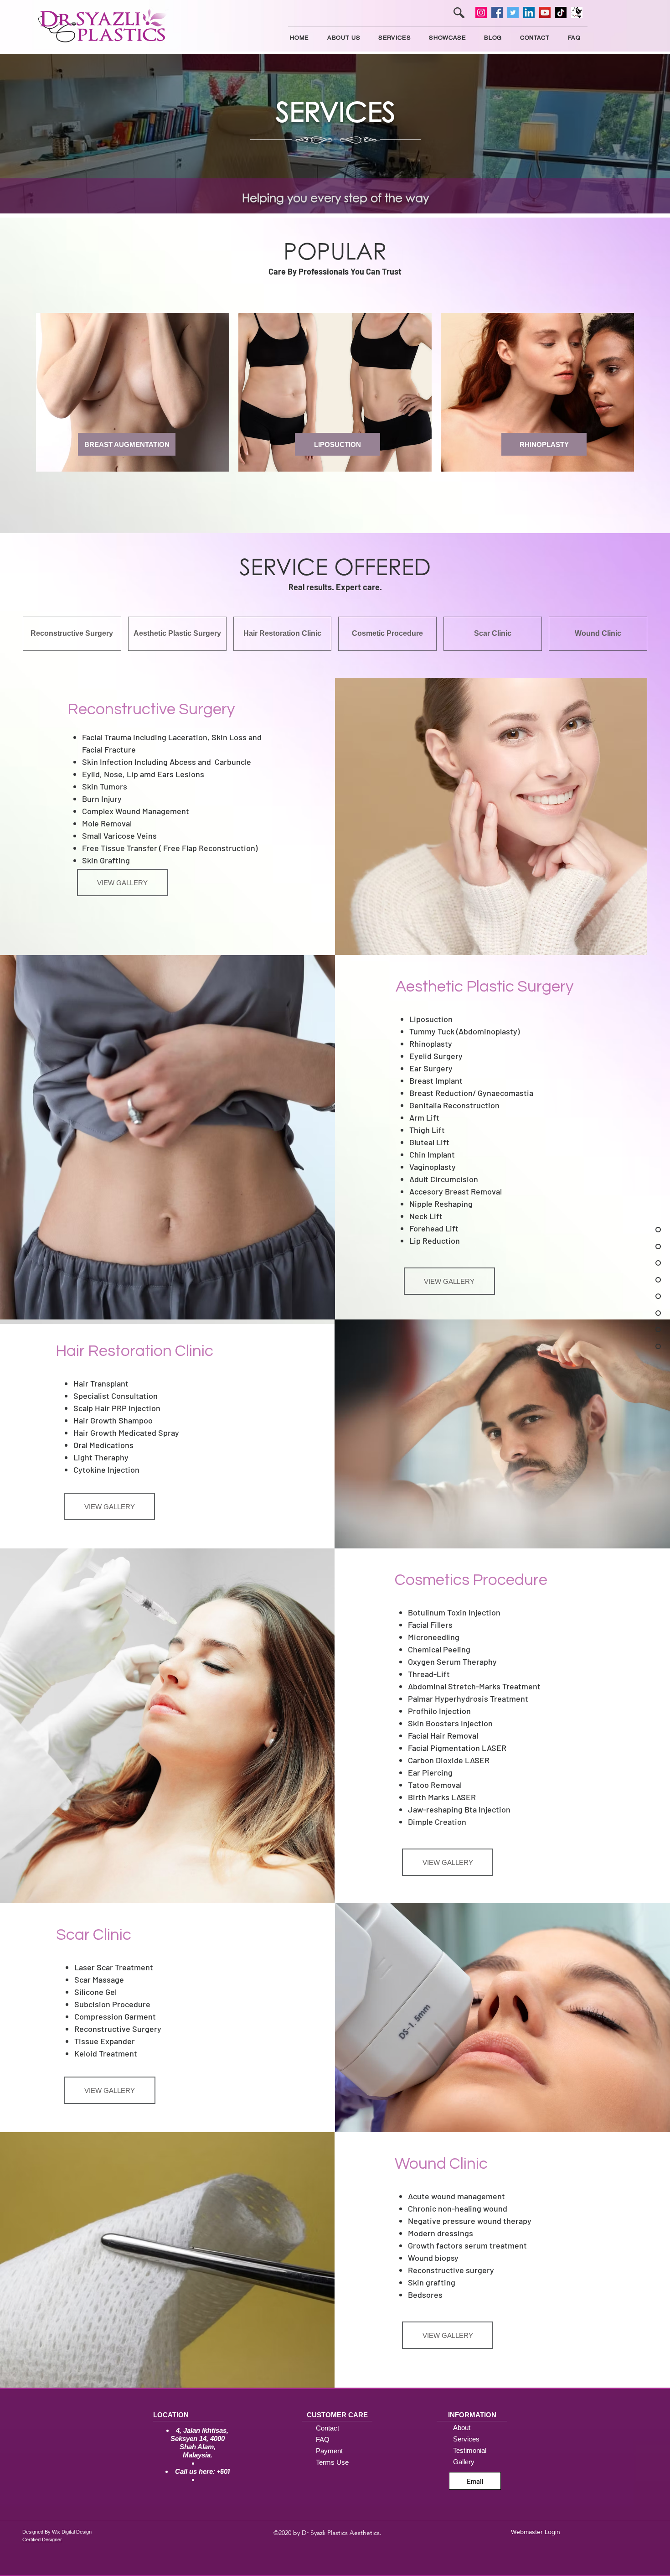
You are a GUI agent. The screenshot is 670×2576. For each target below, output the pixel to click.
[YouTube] (545, 13)
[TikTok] (561, 13)
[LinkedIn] (529, 13)
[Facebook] (497, 13)
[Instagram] (481, 13)
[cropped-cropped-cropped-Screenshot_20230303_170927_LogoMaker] (577, 13)
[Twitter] (513, 13)
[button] (394, 38)
